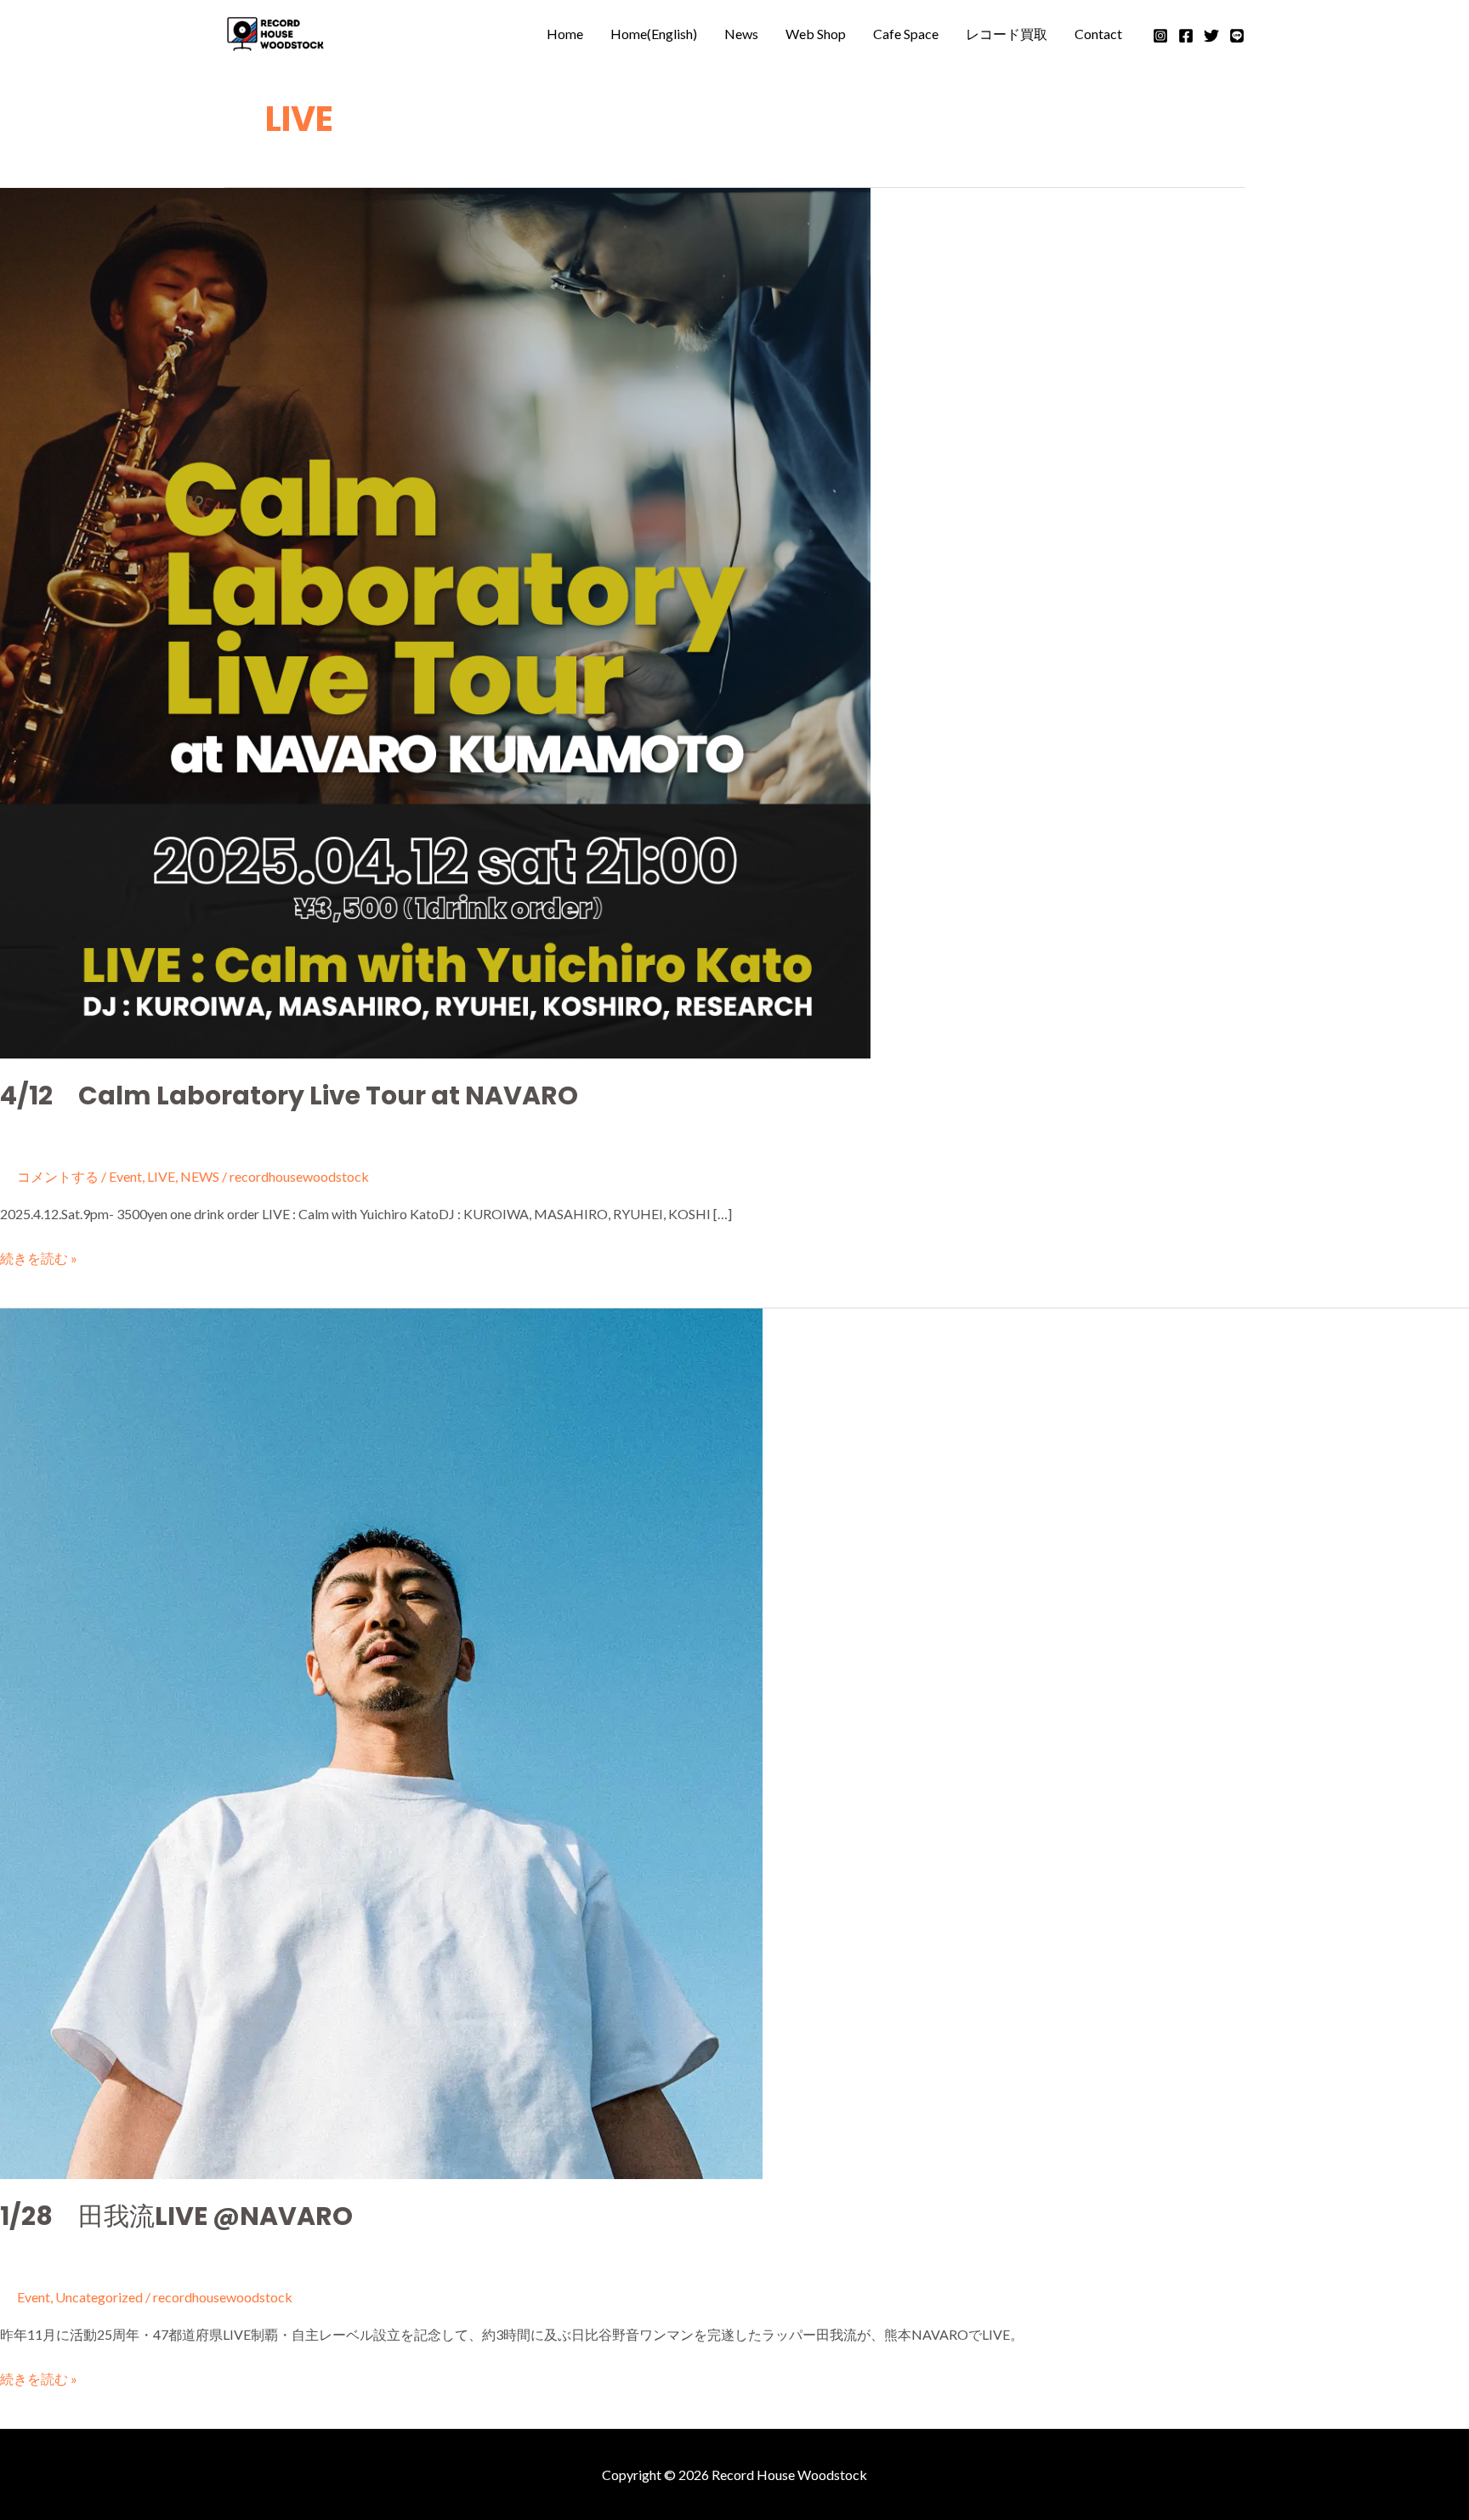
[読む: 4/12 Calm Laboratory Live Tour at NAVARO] (435, 621)
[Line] (1237, 36)
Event (125, 1176)
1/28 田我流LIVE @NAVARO (189, 2216)
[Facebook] (1186, 36)
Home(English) (654, 34)
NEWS (200, 1176)
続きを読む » (39, 1256)
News (741, 34)
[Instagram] (1160, 36)
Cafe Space (906, 34)
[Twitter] (1211, 36)
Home (565, 34)
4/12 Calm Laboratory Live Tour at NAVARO (289, 1095)
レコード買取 (1007, 34)
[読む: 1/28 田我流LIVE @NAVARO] (381, 1742)
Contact (1098, 34)
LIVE (161, 1176)
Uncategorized (99, 2297)
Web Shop (816, 34)
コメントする (58, 1176)
